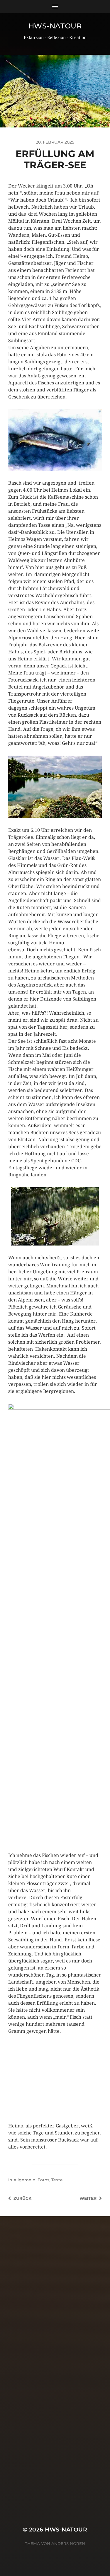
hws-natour (55, 26)
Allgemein (24, 2180)
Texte (57, 2180)
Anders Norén (68, 2543)
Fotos (43, 2180)
